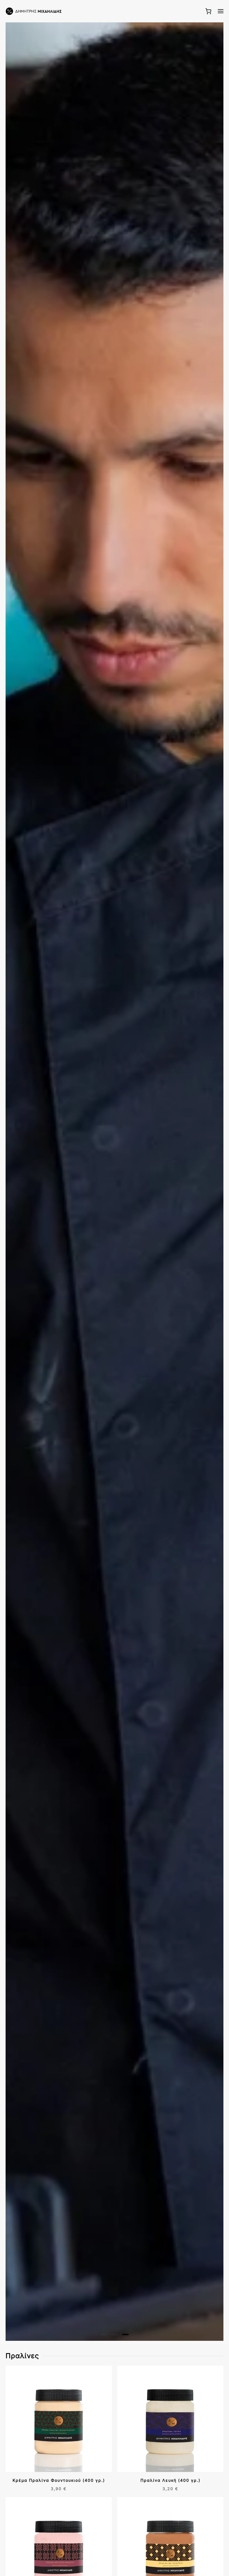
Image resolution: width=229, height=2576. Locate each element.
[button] (221, 11)
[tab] (104, 2335)
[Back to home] (34, 11)
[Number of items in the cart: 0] (208, 11)
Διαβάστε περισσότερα (36, 2489)
